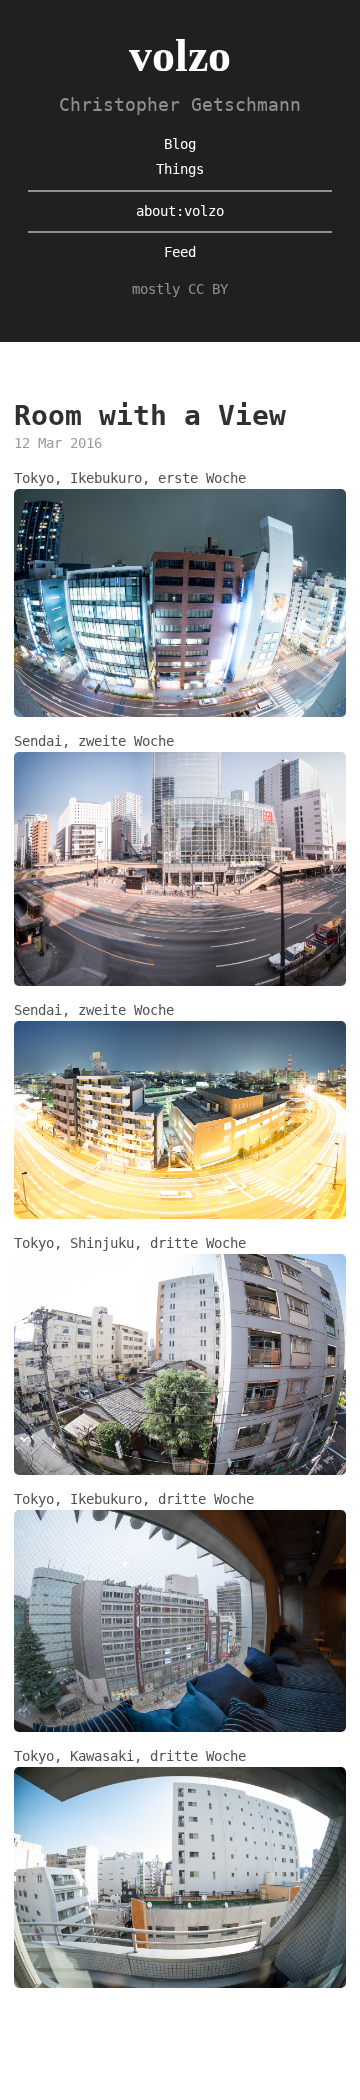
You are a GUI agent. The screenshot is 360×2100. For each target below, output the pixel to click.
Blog (180, 144)
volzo (180, 55)
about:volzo (180, 211)
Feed (180, 252)
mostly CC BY (180, 289)
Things (180, 169)
